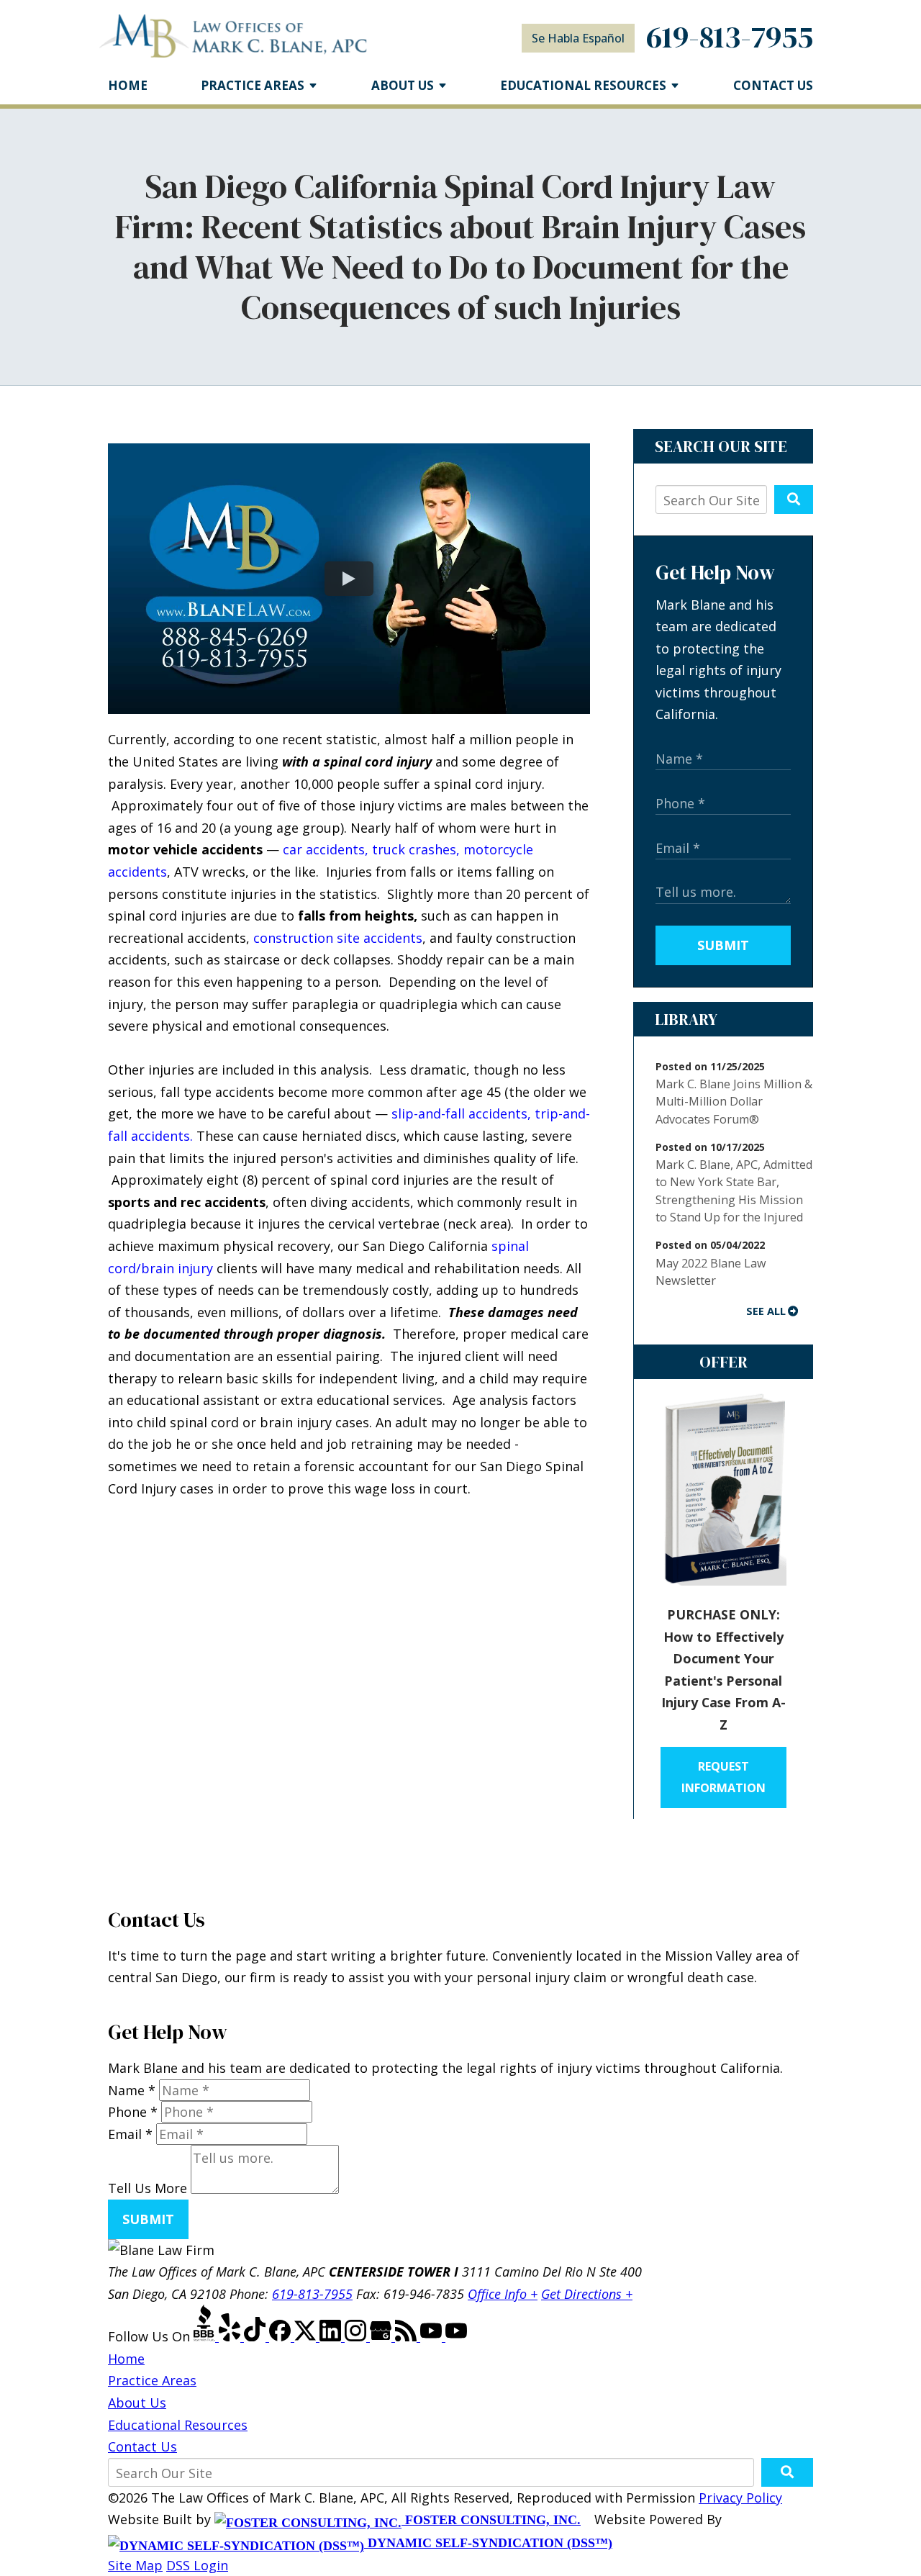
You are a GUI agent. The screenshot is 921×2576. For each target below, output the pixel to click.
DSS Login (197, 2565)
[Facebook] (282, 2336)
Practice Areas (253, 85)
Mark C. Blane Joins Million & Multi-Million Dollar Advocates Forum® (734, 1102)
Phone (133, 2112)
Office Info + (503, 2294)
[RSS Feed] (408, 2336)
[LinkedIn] (332, 2336)
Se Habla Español (578, 38)
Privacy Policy (740, 2498)
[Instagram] (357, 2336)
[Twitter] (307, 2336)
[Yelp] (231, 2336)
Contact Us (773, 85)
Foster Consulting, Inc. (491, 2520)
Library (686, 1019)
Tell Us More (148, 2189)
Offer (723, 1362)
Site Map (135, 2565)
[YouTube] (433, 2336)
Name (132, 2090)
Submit (723, 945)
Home (128, 85)
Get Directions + (587, 2294)
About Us (403, 85)
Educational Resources (178, 2425)
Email (130, 2134)
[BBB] (206, 2336)
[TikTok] (257, 2336)
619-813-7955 (730, 37)
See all (766, 1311)
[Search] (794, 500)
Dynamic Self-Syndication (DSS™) (488, 2543)
